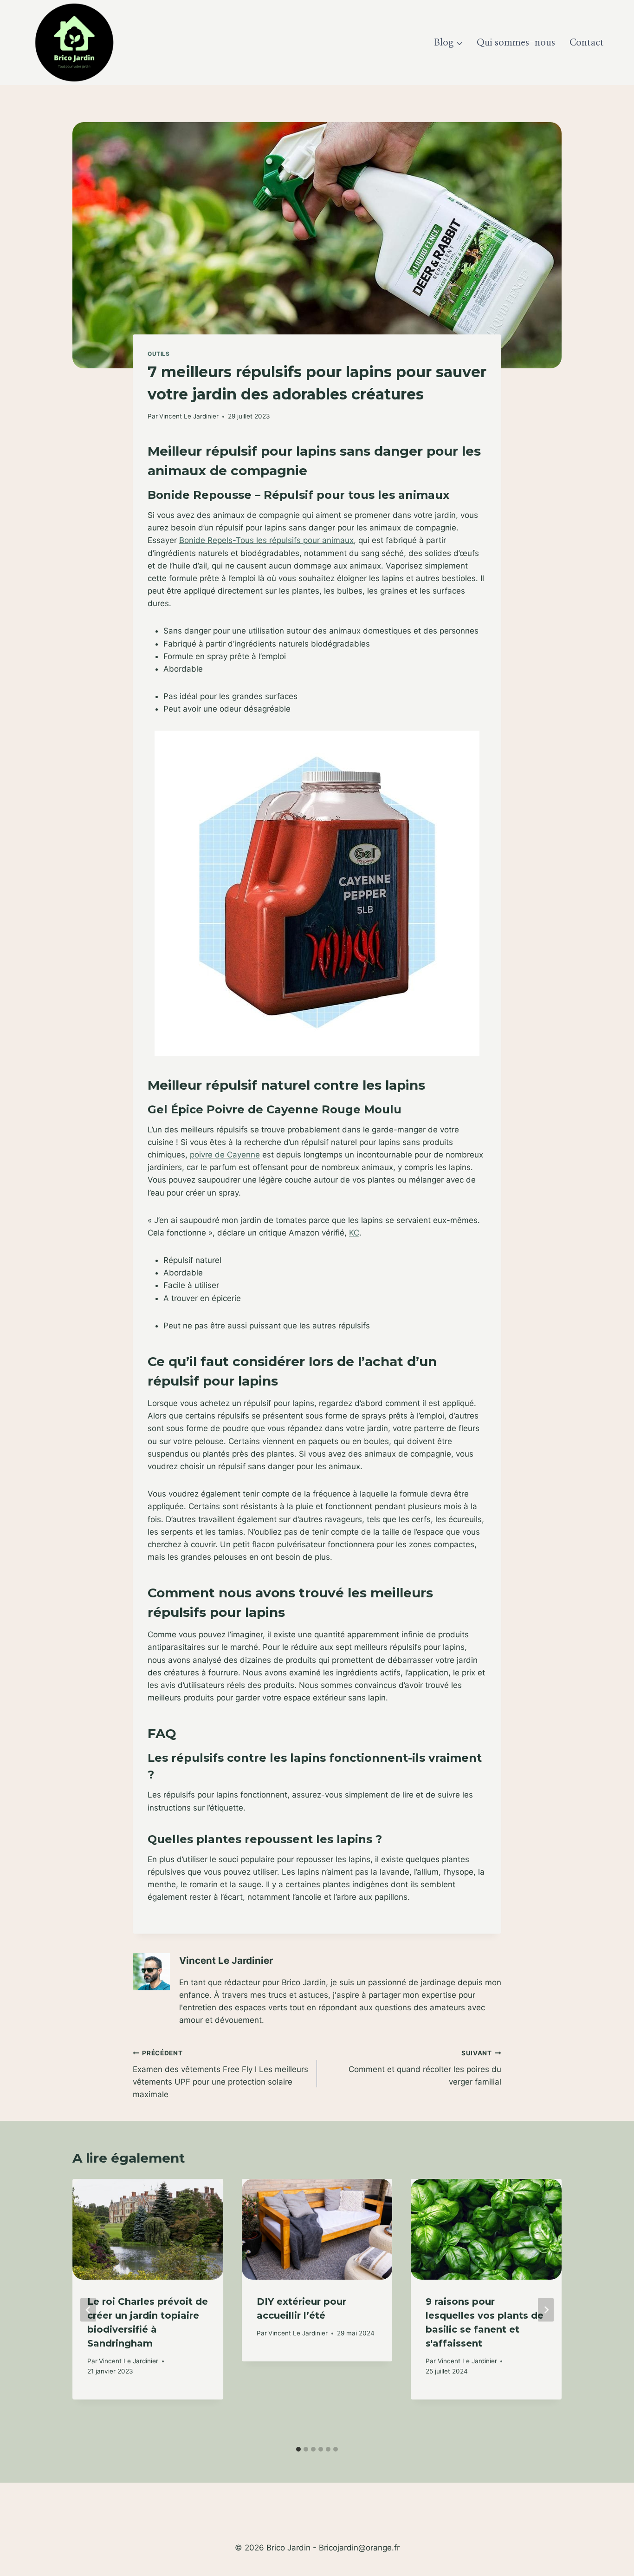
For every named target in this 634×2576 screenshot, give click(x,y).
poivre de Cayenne (225, 1155)
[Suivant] (546, 2310)
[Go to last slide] (88, 2310)
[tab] (298, 2449)
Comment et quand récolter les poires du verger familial (425, 2068)
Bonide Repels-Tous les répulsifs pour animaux (266, 540)
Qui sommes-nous (516, 43)
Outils (159, 354)
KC (354, 1233)
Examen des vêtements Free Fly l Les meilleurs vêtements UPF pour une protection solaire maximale (220, 2074)
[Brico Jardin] (74, 42)
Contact (587, 43)
